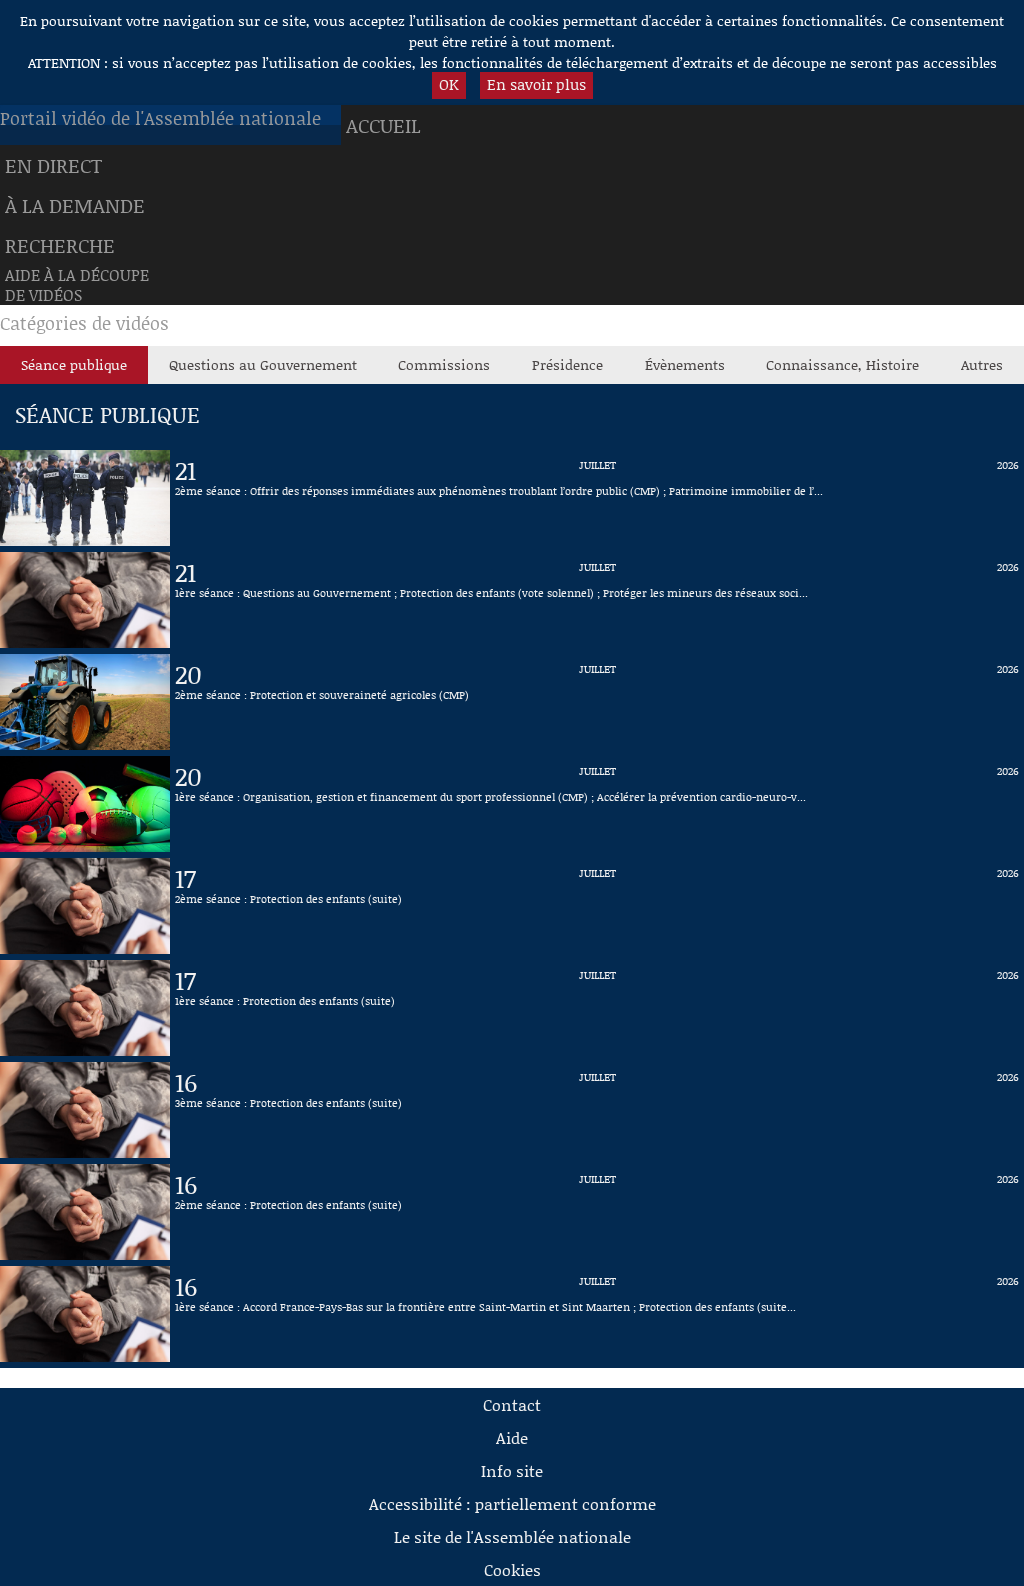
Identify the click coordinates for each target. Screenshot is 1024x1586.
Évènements (685, 364)
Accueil (383, 125)
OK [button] (449, 84)
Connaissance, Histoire (842, 364)
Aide (512, 1437)
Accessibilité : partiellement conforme (512, 1503)
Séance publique (74, 364)
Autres (982, 364)
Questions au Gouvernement (263, 364)
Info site (512, 1470)
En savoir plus (536, 84)
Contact (512, 1404)
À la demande (75, 205)
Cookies (512, 1569)
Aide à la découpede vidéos (77, 285)
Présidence (567, 364)
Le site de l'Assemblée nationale (512, 1536)
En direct (53, 165)
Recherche (60, 245)
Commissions (444, 364)
